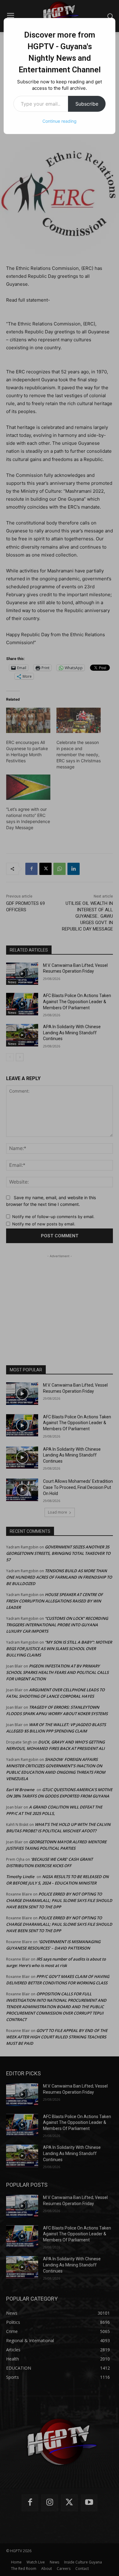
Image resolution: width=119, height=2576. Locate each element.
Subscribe (87, 104)
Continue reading (60, 121)
